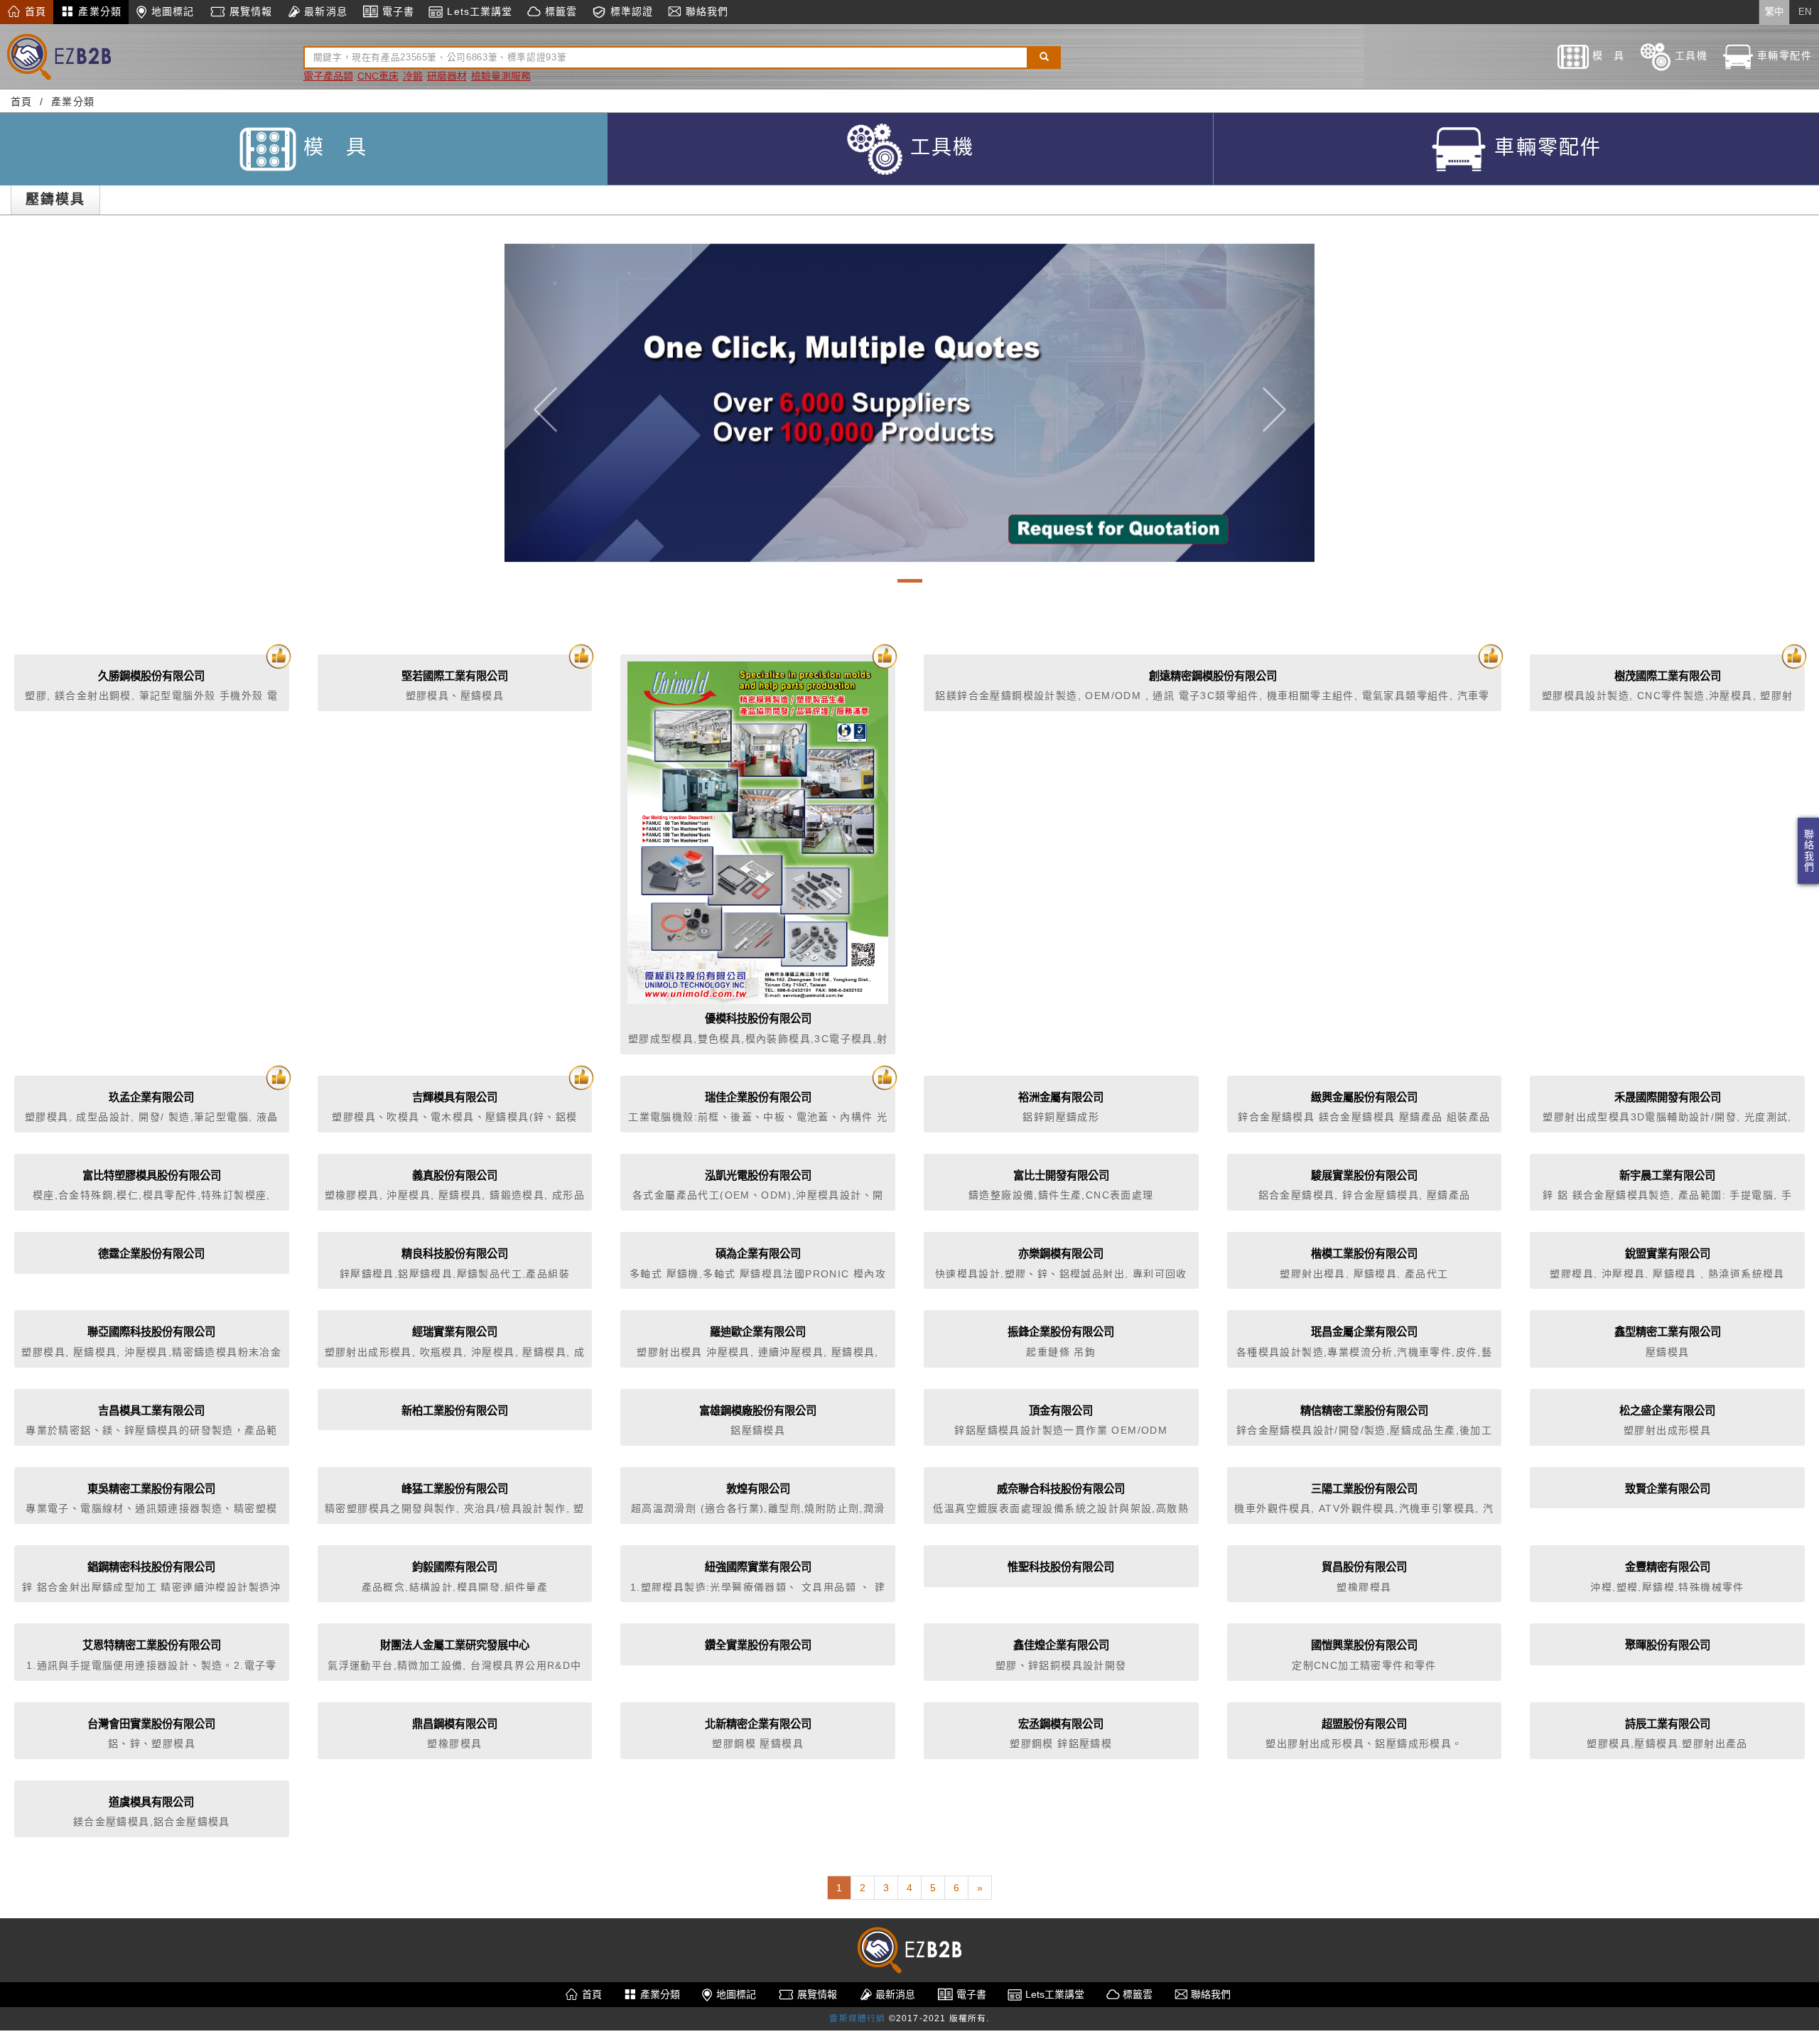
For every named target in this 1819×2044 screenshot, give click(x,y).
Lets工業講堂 (478, 11)
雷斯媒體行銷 (857, 2018)
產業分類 (98, 11)
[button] (545, 403)
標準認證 (630, 11)
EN (1805, 12)
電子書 (396, 11)
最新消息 (324, 11)
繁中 (1774, 12)
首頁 (34, 11)
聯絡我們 (1808, 851)
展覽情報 (249, 11)
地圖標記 (171, 11)
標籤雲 (558, 11)
